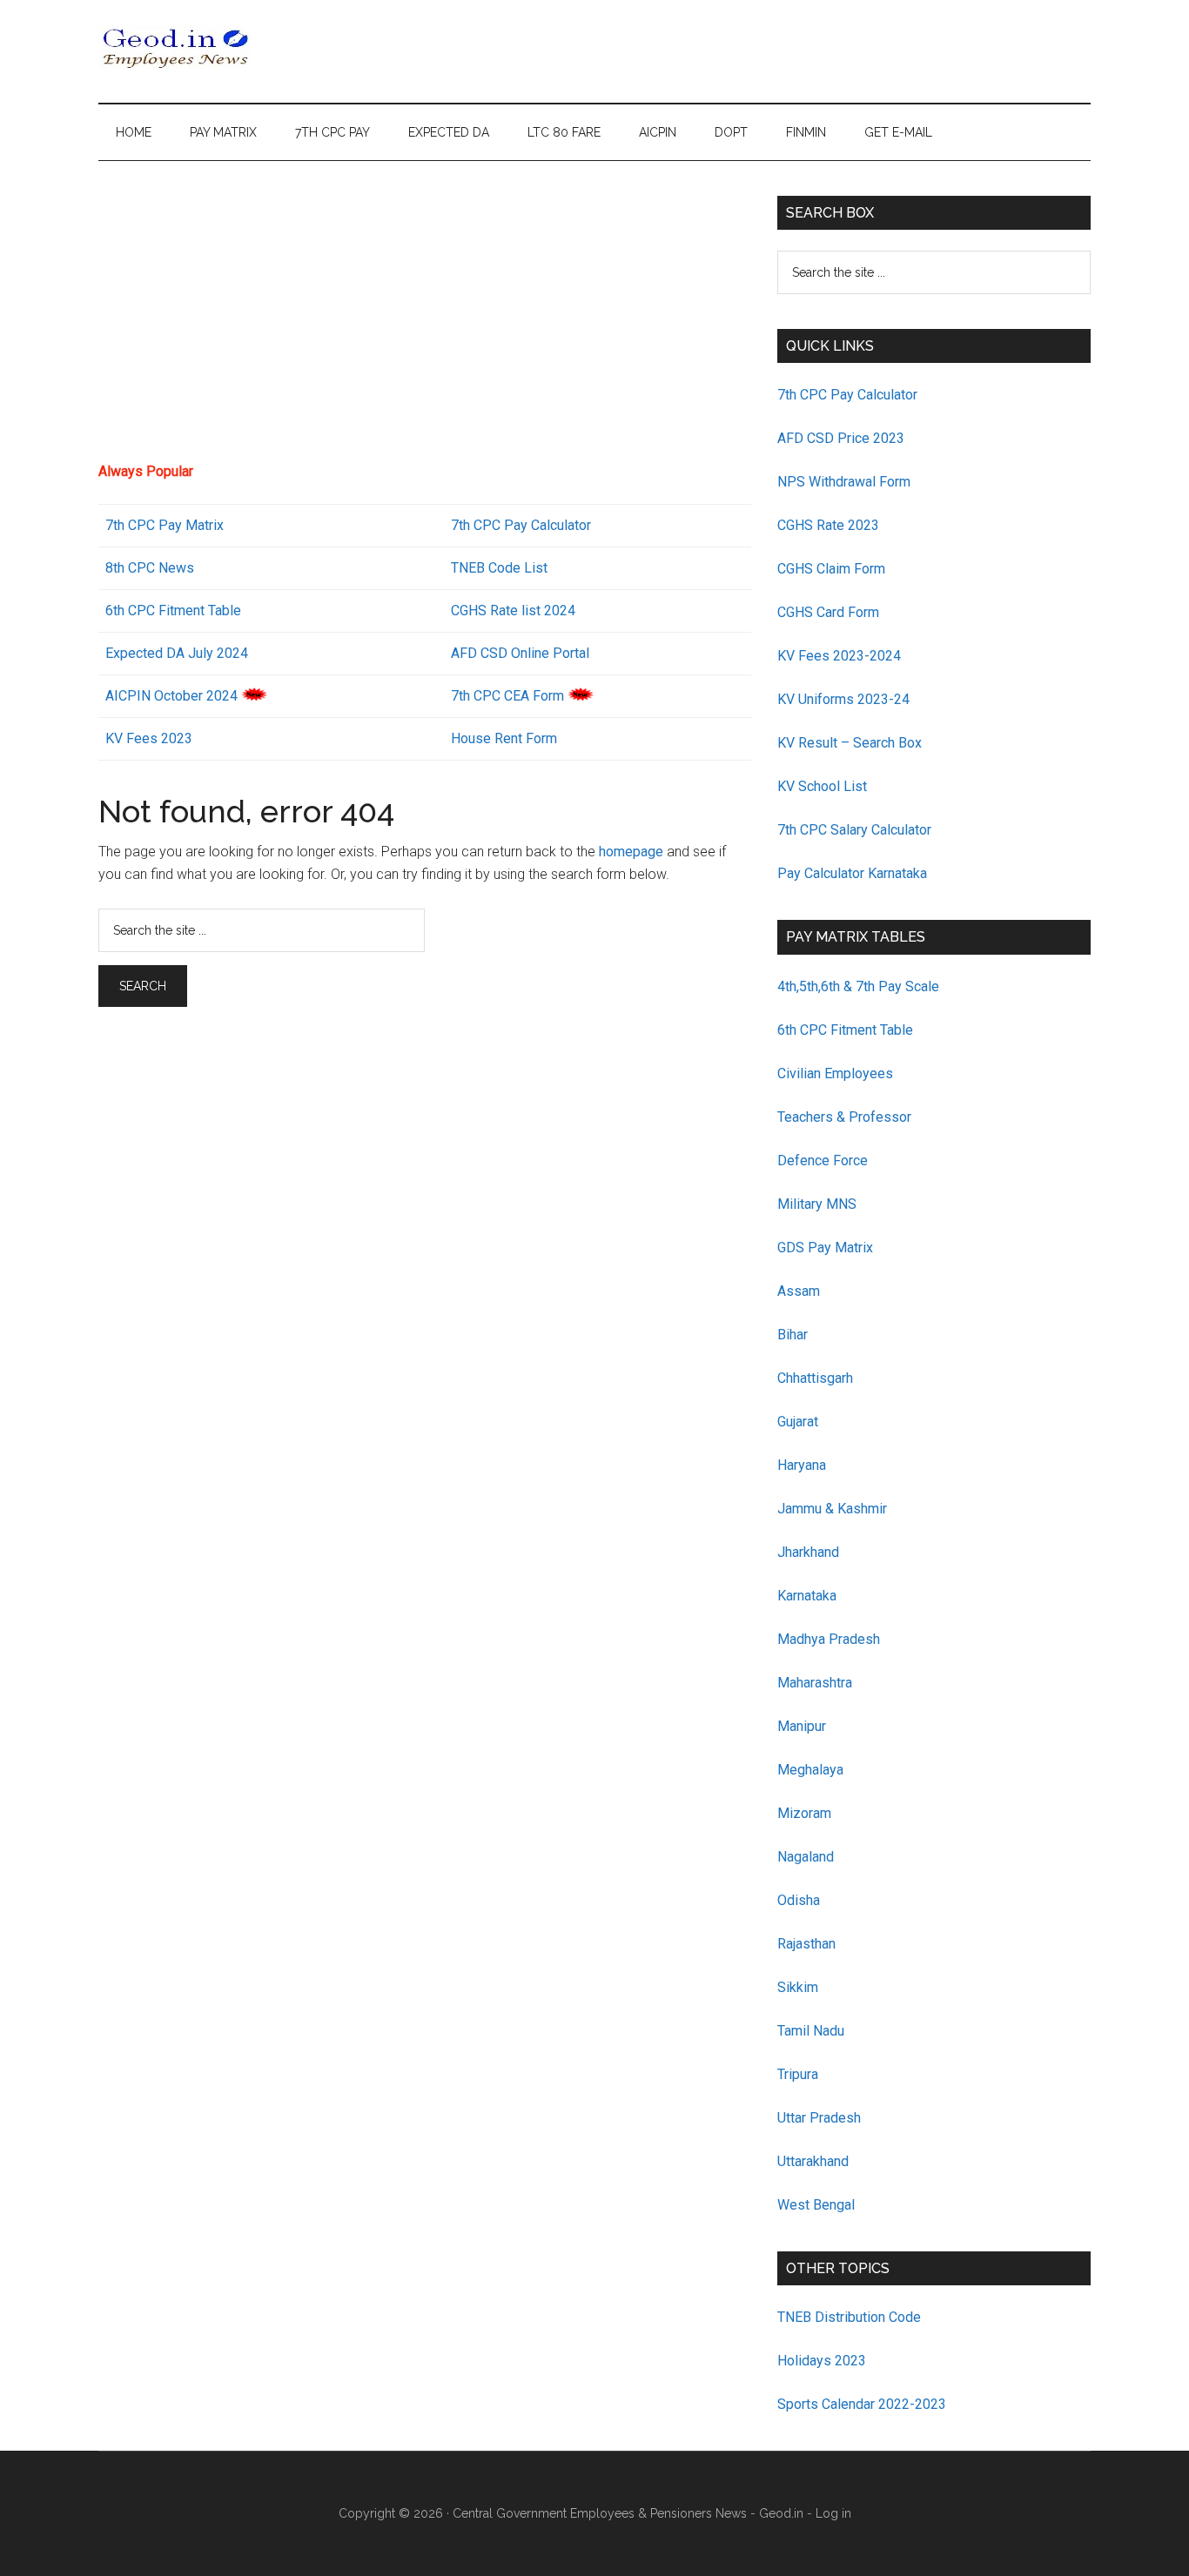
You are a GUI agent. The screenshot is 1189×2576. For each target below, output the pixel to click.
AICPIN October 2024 (171, 696)
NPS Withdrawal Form (844, 482)
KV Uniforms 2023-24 (843, 699)
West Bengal (816, 2205)
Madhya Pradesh (829, 1639)
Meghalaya (810, 1770)
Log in (833, 2513)
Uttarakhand (813, 2161)
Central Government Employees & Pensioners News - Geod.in (628, 2513)
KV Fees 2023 (149, 738)
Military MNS (817, 1204)
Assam (799, 1291)
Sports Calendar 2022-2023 (862, 2404)
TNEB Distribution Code (849, 2317)
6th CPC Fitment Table (845, 1030)
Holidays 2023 (823, 2361)
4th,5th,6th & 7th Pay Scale (858, 986)
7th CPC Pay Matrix (165, 525)
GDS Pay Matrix (825, 1248)
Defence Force (823, 1161)
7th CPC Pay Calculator (521, 525)
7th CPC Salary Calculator (854, 830)
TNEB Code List (499, 568)
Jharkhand (808, 1552)
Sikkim (798, 1987)
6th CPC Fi (138, 610)
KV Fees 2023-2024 (839, 656)
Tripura (798, 2074)
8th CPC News (150, 568)
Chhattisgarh (815, 1378)
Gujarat (798, 1422)
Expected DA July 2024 (177, 653)
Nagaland (806, 1857)
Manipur (802, 1726)
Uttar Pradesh (819, 2118)
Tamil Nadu (811, 2031)
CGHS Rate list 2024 (513, 610)
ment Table (208, 610)
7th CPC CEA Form (507, 696)
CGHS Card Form (828, 612)
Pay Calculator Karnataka (852, 873)
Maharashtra (815, 1683)
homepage (631, 852)
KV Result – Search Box (850, 743)
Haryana (802, 1465)
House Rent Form (504, 738)
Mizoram (804, 1813)
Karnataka (807, 1596)
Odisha (799, 1900)
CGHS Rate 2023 (828, 525)
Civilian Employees (835, 1073)
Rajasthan (806, 1944)
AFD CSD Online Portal (520, 653)
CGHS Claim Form (831, 569)
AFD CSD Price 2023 (841, 438)
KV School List (822, 786)
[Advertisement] (425, 318)
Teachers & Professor (844, 1117)
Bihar (793, 1335)
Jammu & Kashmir (832, 1509)
